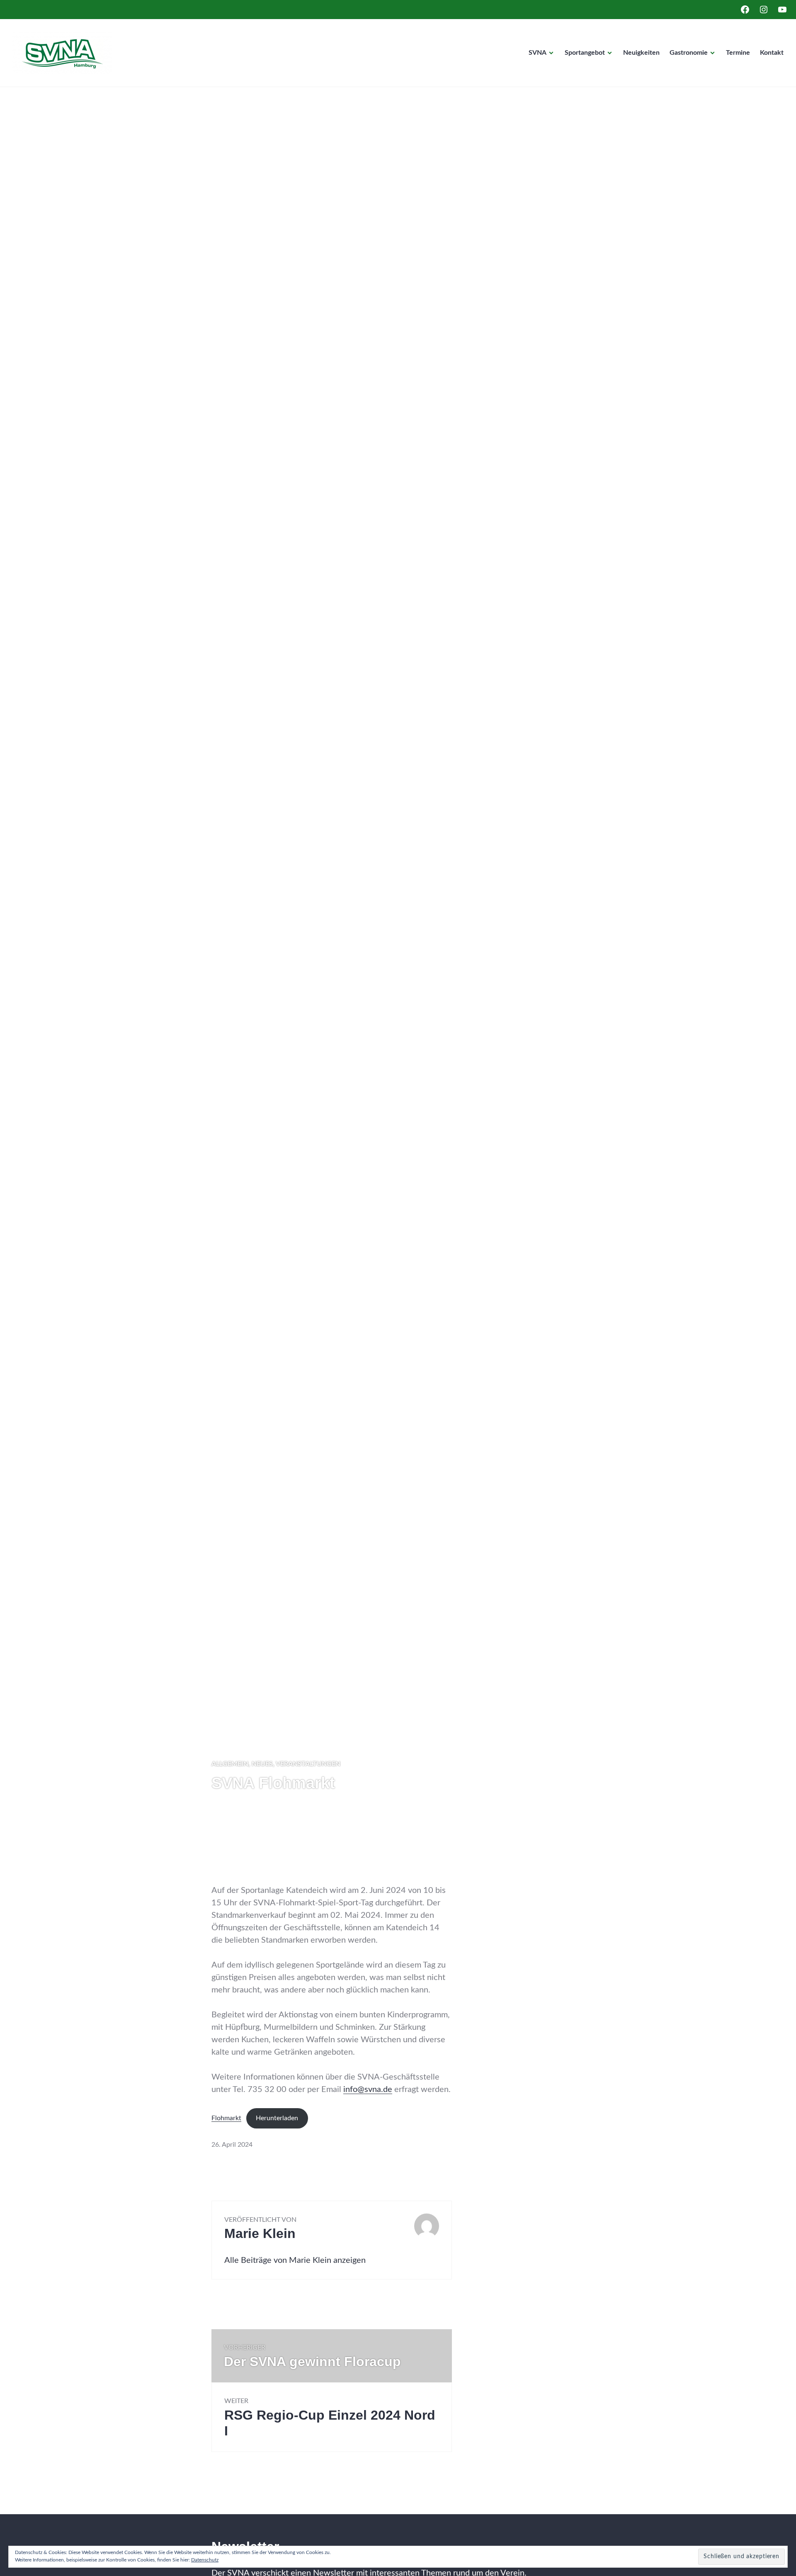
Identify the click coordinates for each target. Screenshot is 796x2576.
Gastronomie (689, 53)
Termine (738, 53)
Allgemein (230, 1764)
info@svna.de (368, 2090)
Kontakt (772, 53)
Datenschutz (205, 2560)
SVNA (538, 53)
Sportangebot (585, 53)
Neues (262, 1764)
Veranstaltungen (308, 1764)
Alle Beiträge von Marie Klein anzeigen (295, 2260)
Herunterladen (277, 2118)
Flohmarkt (226, 2118)
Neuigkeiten (641, 53)
